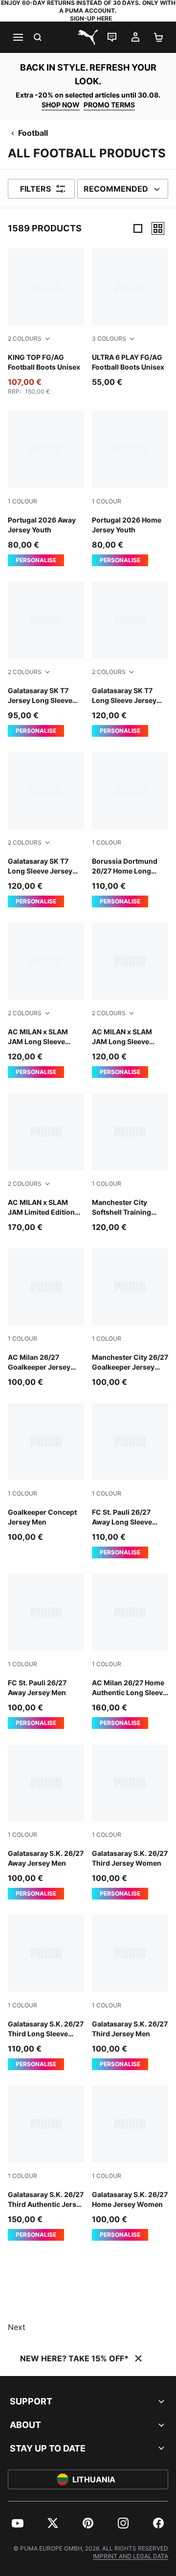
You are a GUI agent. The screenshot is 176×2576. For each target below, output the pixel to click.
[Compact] (138, 228)
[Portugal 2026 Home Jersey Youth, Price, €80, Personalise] (130, 489)
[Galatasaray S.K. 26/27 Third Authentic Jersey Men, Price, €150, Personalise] (46, 2163)
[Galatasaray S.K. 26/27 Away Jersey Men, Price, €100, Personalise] (46, 1822)
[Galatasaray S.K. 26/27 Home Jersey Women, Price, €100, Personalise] (130, 2163)
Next (17, 2327)
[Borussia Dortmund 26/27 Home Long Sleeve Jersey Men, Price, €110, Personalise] (130, 830)
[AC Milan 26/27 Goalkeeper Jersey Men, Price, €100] (46, 1318)
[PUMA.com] (88, 37)
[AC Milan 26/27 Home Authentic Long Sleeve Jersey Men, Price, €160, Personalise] (130, 1651)
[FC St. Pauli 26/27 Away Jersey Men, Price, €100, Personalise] (46, 1651)
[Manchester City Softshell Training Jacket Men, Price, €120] (130, 1163)
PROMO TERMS (109, 105)
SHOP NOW (61, 105)
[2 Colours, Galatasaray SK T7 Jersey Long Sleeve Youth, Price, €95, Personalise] (46, 659)
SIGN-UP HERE (91, 18)
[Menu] (18, 37)
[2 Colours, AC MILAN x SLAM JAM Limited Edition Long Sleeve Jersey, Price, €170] (46, 1163)
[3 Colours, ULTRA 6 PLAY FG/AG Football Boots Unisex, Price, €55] (130, 318)
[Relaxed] (158, 228)
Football (33, 133)
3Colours (109, 338)
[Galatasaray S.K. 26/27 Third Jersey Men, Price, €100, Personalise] (130, 1993)
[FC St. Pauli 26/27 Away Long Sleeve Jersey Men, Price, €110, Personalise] (130, 1481)
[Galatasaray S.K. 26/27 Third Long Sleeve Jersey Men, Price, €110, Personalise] (46, 1993)
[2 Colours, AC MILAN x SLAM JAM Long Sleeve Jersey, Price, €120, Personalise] (46, 1000)
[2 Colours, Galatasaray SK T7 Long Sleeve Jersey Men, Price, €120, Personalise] (130, 659)
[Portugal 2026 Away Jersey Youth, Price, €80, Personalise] (46, 489)
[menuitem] (18, 2523)
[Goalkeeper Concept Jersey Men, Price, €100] (46, 1473)
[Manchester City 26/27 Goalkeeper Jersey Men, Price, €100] (130, 1318)
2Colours (25, 338)
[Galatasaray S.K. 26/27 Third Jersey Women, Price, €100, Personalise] (130, 1822)
